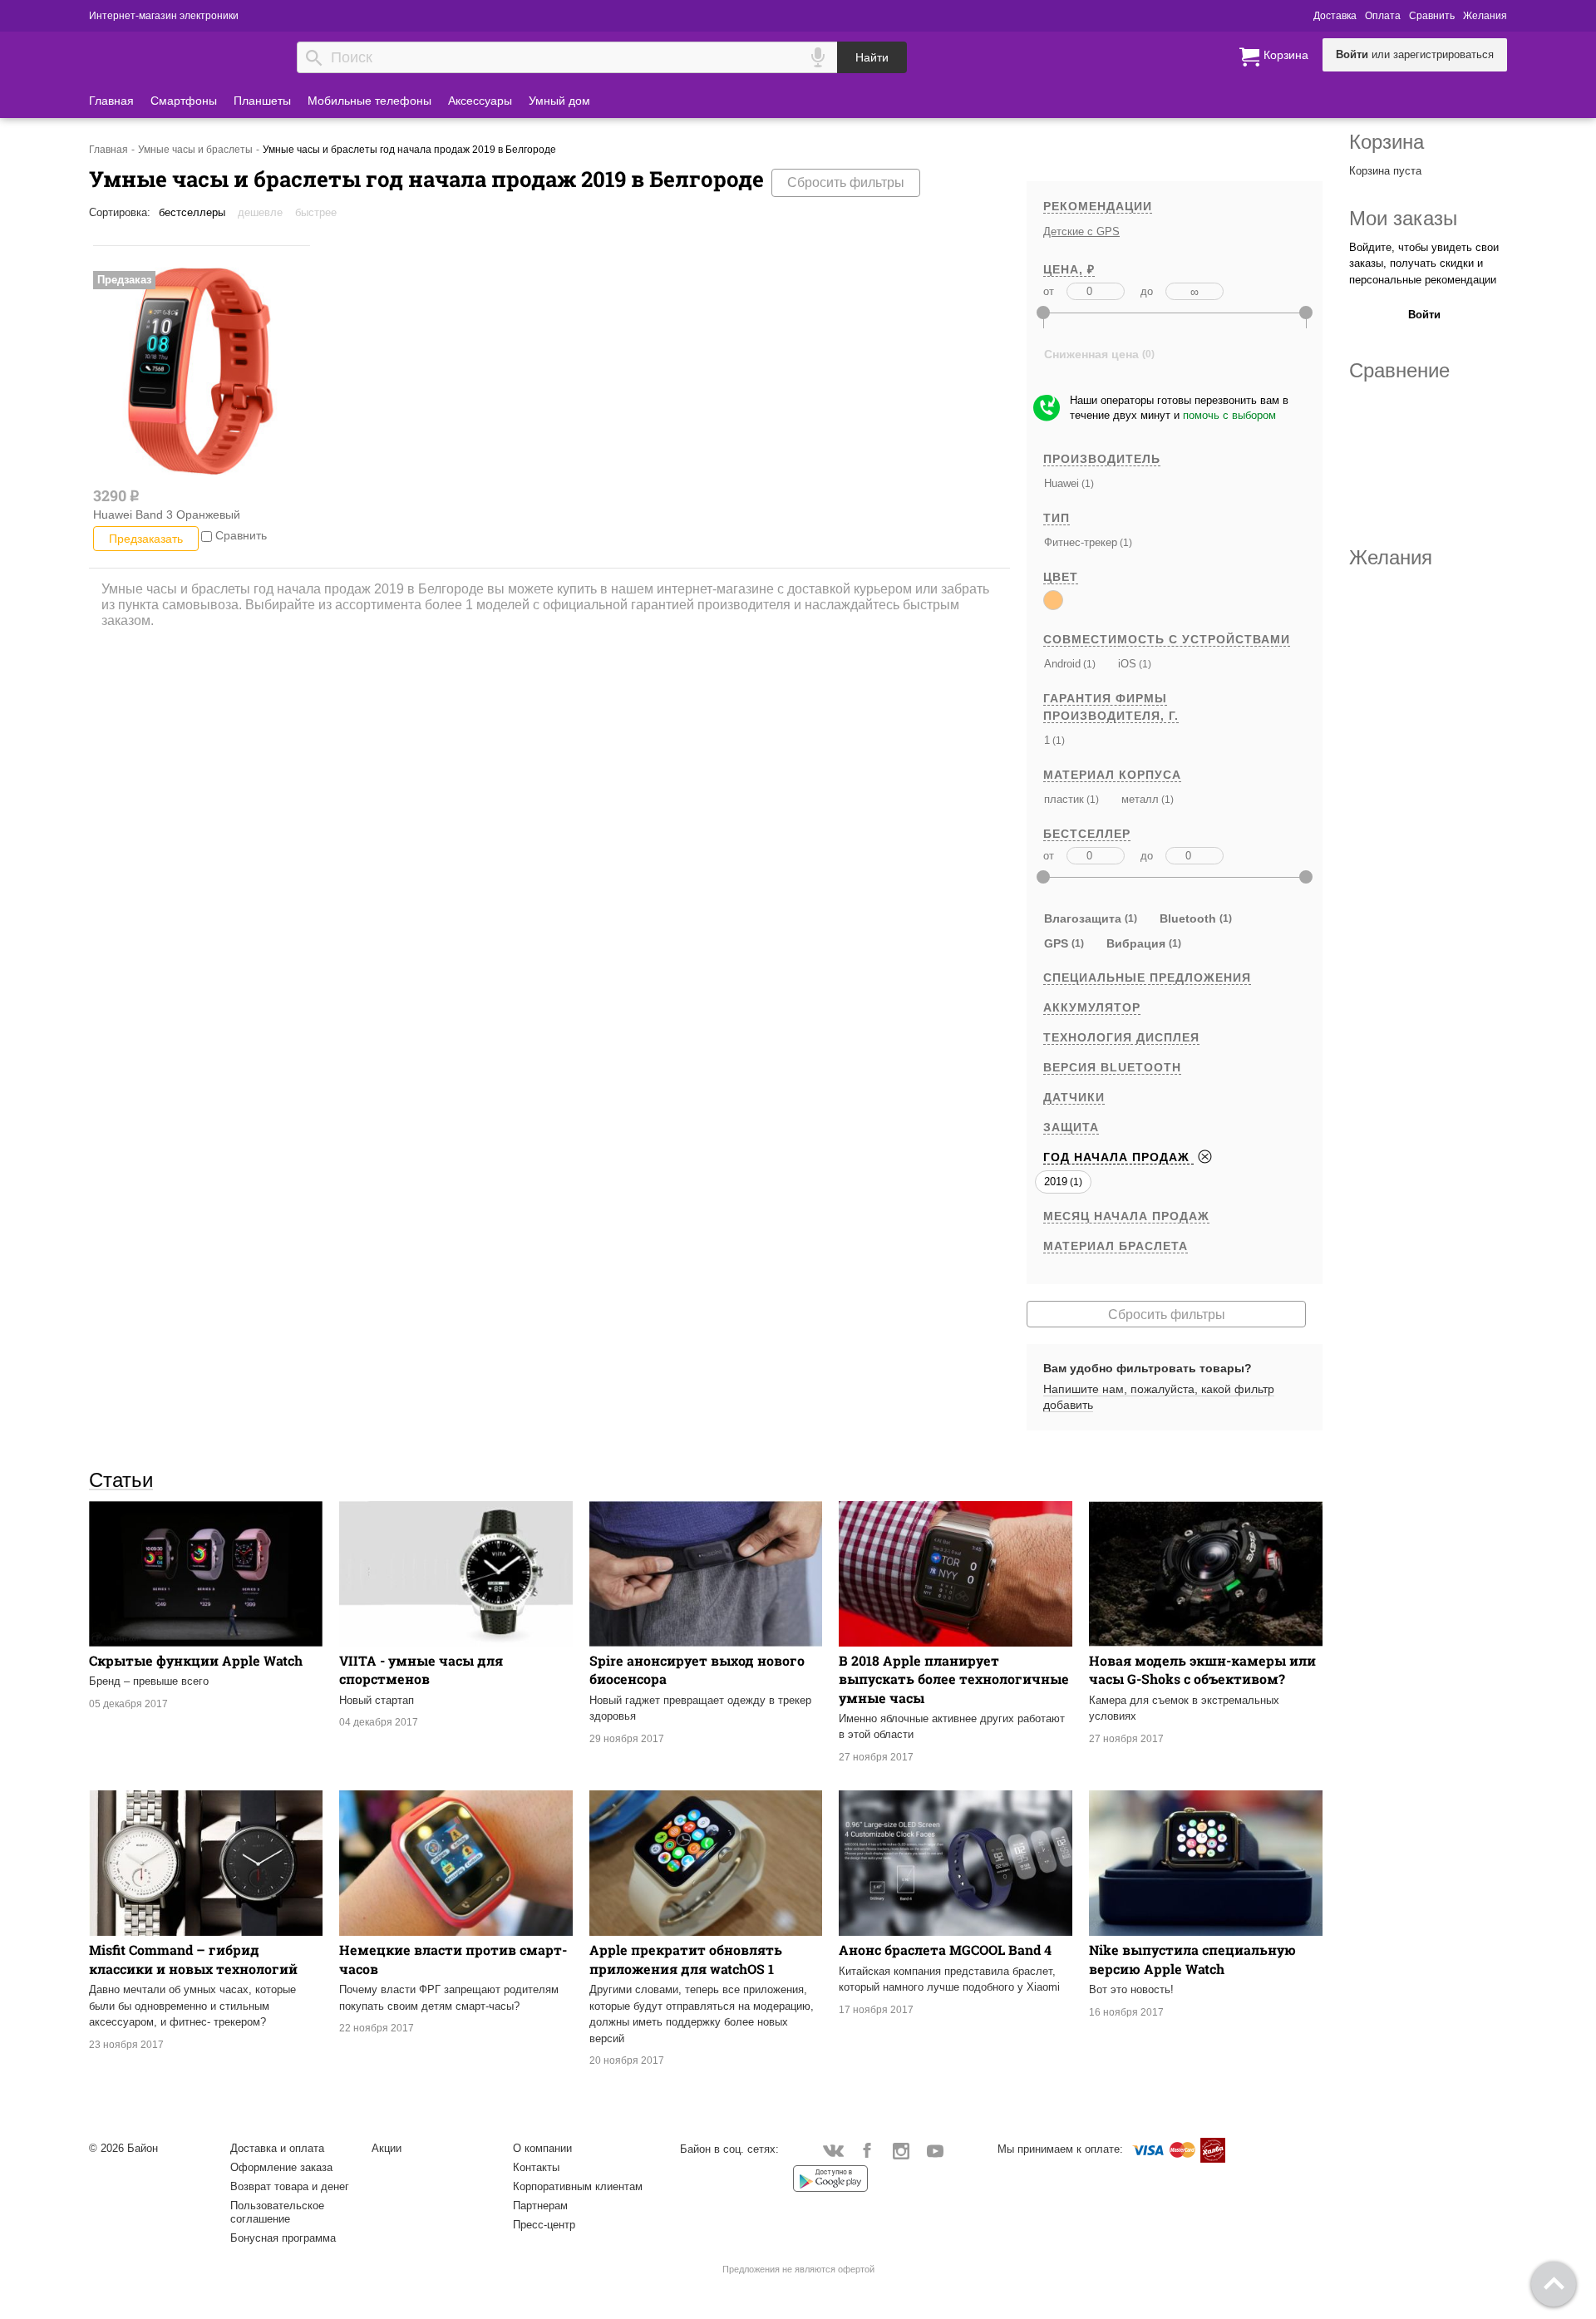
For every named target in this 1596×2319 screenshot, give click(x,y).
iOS (1127, 664)
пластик (1064, 799)
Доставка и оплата (277, 2148)
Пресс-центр (544, 2225)
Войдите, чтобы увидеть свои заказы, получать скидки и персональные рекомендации (1424, 263)
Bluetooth (1188, 918)
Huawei (1062, 483)
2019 (1056, 1182)
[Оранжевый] (1053, 600)
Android (1062, 664)
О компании (542, 2148)
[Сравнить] (207, 535)
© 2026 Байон (123, 2148)
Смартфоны (184, 101)
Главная (111, 101)
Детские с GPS (1081, 231)
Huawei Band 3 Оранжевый (167, 515)
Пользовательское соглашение (277, 2212)
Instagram (901, 2150)
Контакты (536, 2167)
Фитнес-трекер (1081, 542)
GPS (1056, 943)
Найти (872, 57)
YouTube (936, 2150)
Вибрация (1136, 943)
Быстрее (316, 212)
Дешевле (260, 212)
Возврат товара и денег (290, 2186)
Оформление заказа (281, 2167)
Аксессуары (480, 101)
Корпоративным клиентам (578, 2186)
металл (1140, 799)
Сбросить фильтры (846, 182)
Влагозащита (1083, 918)
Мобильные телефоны (369, 101)
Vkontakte (833, 2150)
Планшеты (262, 101)
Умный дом (559, 101)
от (1049, 291)
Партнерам (540, 2206)
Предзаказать (146, 539)
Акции (387, 2148)
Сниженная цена (1091, 354)
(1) (1086, 483)
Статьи (121, 1480)
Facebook (867, 2150)
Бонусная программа (283, 2238)
